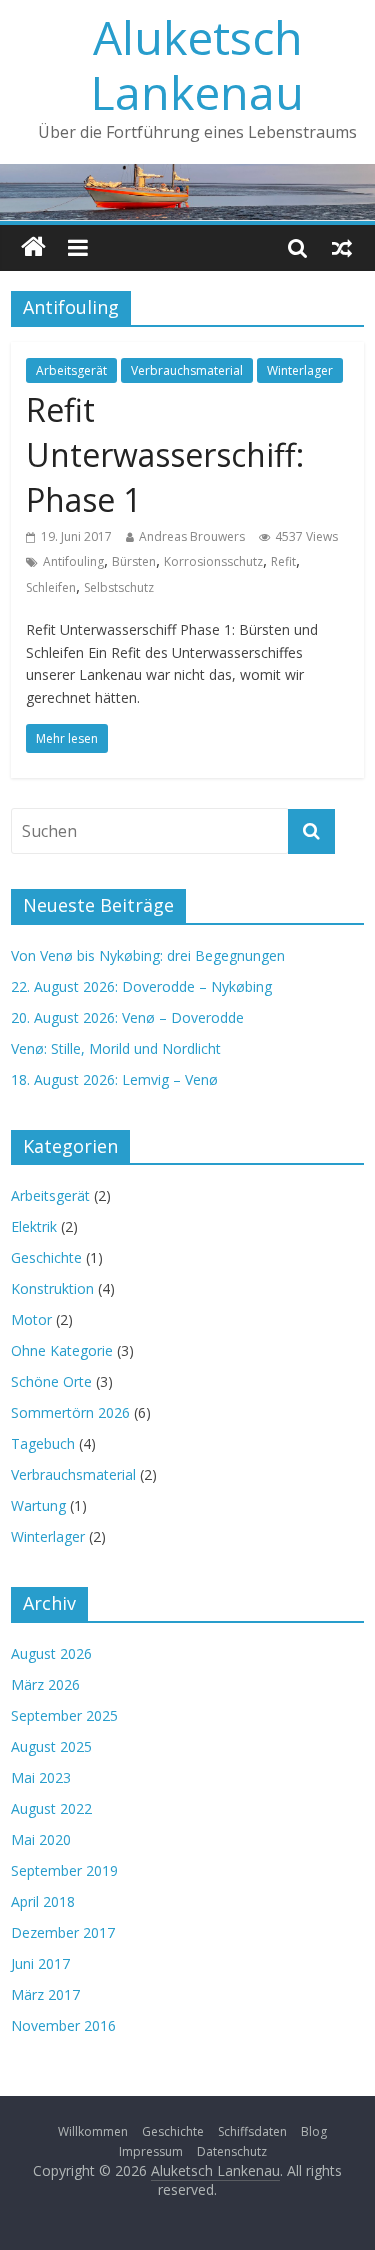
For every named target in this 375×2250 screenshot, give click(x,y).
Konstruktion (52, 1288)
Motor (31, 1319)
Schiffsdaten (252, 2131)
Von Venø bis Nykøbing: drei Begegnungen (148, 955)
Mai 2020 (41, 1839)
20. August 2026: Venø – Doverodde (127, 1017)
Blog (314, 2131)
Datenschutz (232, 2151)
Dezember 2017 (63, 1932)
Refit (283, 561)
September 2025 (64, 1715)
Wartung (38, 1505)
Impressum (151, 2151)
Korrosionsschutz (213, 561)
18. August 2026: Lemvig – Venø (114, 1079)
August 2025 (51, 1746)
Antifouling (73, 561)
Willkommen (93, 2131)
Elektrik (34, 1226)
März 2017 (45, 1994)
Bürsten (134, 561)
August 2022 (51, 1808)
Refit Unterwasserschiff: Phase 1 (165, 454)
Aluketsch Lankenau (197, 64)
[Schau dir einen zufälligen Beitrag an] (342, 248)
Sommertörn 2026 (70, 1412)
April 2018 (43, 1901)
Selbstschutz (119, 587)
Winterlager (300, 370)
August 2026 (51, 1653)
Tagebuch (43, 1443)
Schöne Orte (51, 1381)
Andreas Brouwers (192, 536)
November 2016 (63, 2025)
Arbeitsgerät (71, 370)
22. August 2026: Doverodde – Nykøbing (141, 986)
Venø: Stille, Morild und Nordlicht (116, 1048)
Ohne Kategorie (62, 1350)
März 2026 (45, 1684)
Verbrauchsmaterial (187, 370)
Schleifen (51, 587)
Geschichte (46, 1257)
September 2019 (64, 1870)
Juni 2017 (40, 1963)
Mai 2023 (41, 1777)
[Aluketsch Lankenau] (33, 248)
